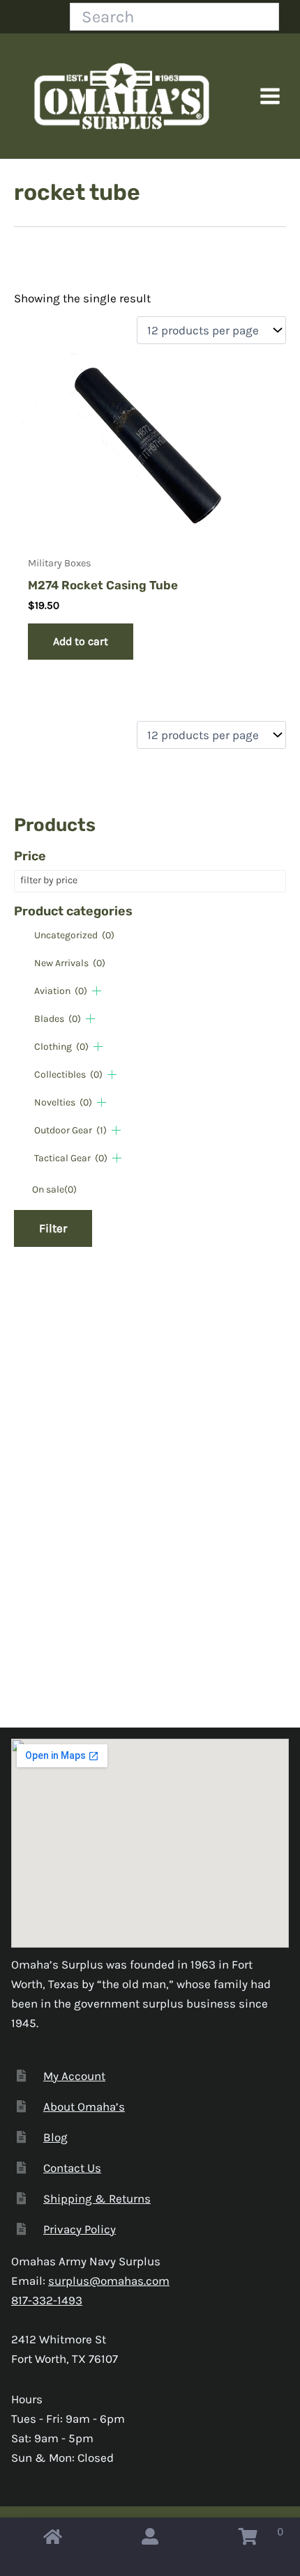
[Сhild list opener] (97, 991)
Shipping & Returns (97, 2198)
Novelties (63, 1102)
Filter (53, 1228)
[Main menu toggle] (270, 96)
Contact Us (72, 2168)
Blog (55, 2137)
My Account (74, 2076)
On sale (54, 1189)
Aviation (61, 991)
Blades (58, 1019)
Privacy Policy (80, 2229)
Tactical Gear (71, 1158)
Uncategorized (74, 935)
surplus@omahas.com (109, 2281)
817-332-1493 (47, 2300)
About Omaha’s (84, 2106)
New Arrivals (70, 963)
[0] (248, 2540)
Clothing (61, 1047)
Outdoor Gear (70, 1130)
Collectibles (68, 1074)
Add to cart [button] (81, 641)
